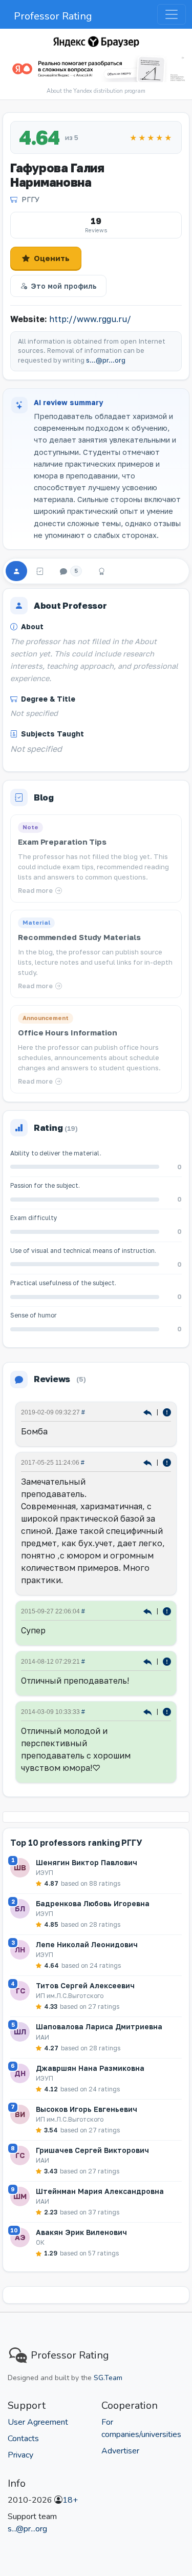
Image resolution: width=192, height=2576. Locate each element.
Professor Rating (53, 16)
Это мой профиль (64, 286)
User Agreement (38, 2422)
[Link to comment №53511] (149, 1711)
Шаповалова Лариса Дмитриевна (99, 2026)
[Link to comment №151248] (149, 1611)
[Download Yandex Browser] (96, 69)
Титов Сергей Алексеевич (85, 1985)
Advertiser (120, 2451)
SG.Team (108, 2378)
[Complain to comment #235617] (167, 1462)
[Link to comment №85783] (149, 1661)
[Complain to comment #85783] (167, 1661)
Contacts (23, 2439)
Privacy (20, 2455)
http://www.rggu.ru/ (90, 319)
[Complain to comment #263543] (167, 1412)
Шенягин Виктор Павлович (87, 1862)
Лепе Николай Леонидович (87, 1944)
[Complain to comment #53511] (167, 1711)
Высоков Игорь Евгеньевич (87, 2109)
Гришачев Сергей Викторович (92, 2150)
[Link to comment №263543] (149, 1412)
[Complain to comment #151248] (167, 1611)
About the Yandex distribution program (96, 91)
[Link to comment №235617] (149, 1462)
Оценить (52, 258)
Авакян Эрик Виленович (81, 2232)
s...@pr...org (106, 360)
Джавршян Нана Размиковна (90, 2068)
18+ (70, 2500)
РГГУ (30, 199)
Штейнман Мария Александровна (100, 2191)
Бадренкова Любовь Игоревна (93, 1903)
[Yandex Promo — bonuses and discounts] (96, 42)
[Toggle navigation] (172, 14)
